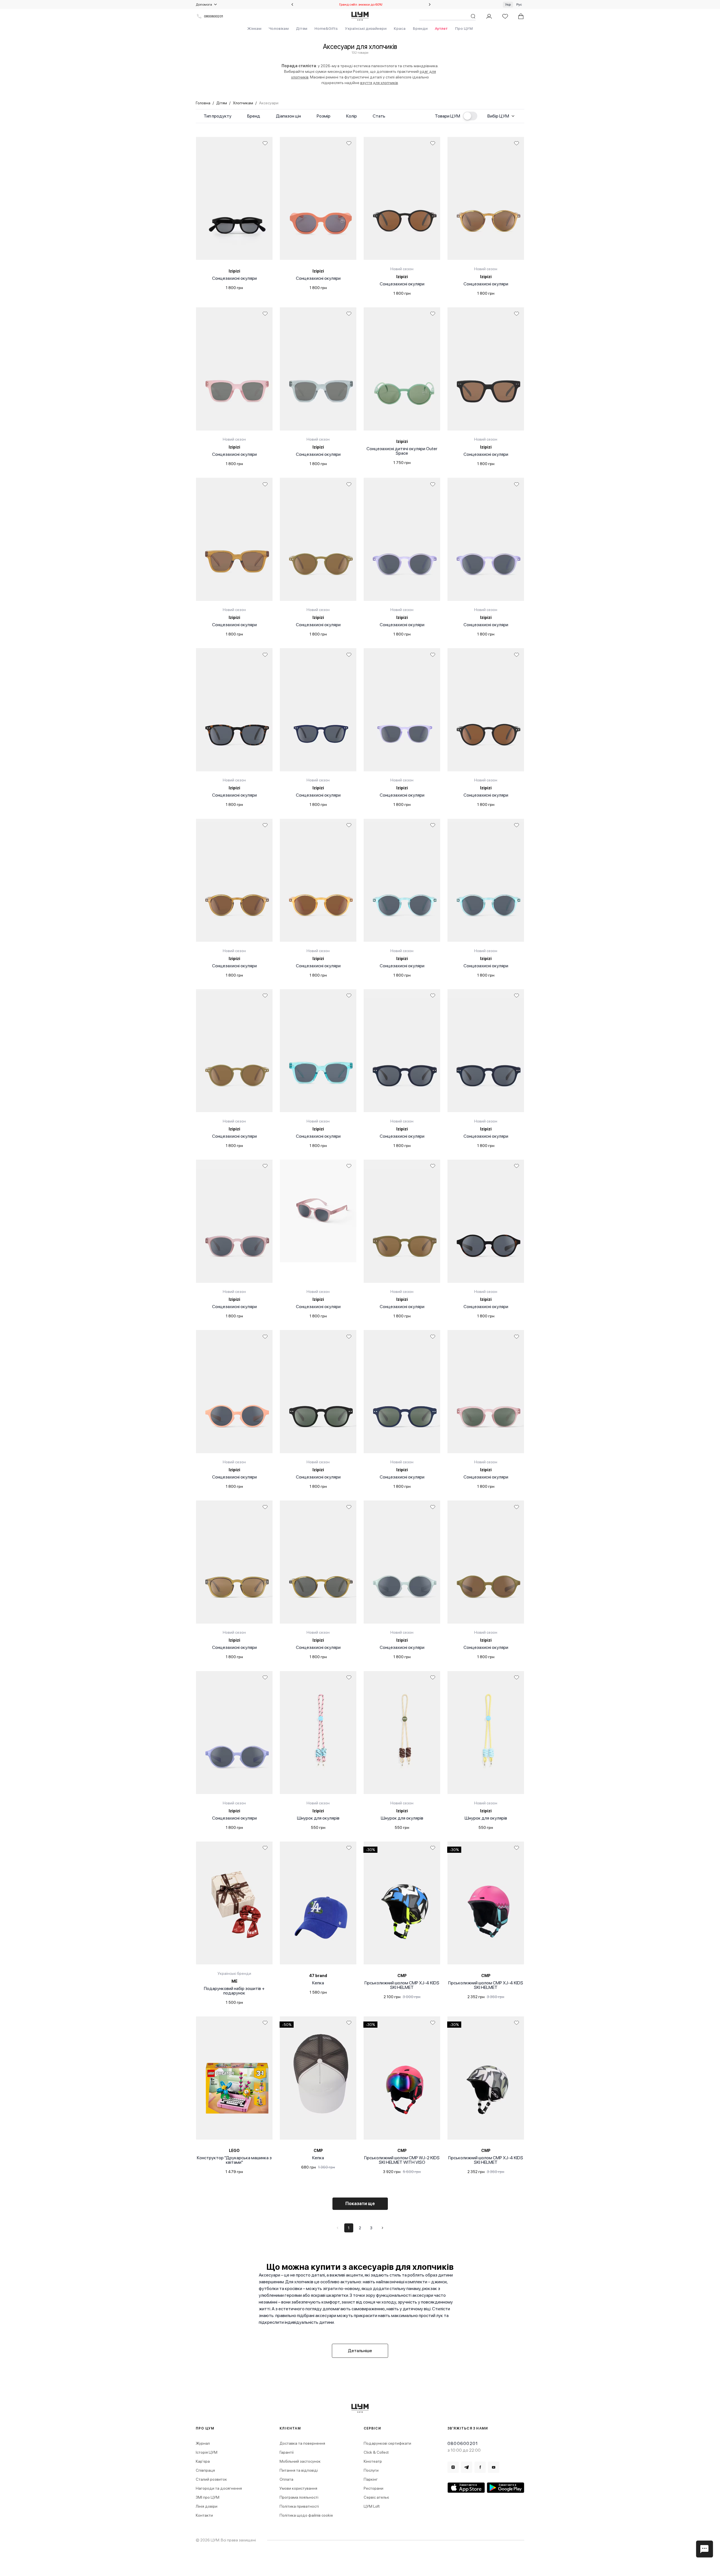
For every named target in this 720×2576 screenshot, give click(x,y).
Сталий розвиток (211, 2479)
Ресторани (373, 2488)
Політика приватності (299, 2506)
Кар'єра (203, 2461)
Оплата (286, 2479)
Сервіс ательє (376, 2497)
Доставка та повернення (302, 2443)
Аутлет (441, 28)
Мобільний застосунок (300, 2461)
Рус (519, 4)
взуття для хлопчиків (379, 83)
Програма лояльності (299, 2497)
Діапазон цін (288, 116)
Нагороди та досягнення (219, 2488)
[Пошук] (473, 16)
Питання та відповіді (299, 2470)
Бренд (254, 116)
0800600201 (213, 16)
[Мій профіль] (489, 16)
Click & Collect (376, 2452)
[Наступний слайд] (430, 4)
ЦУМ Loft (372, 2506)
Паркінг (371, 2479)
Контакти (204, 2515)
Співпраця (205, 2470)
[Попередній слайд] (292, 4)
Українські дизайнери (366, 28)
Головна (203, 103)
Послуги (371, 2470)
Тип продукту (218, 116)
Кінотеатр (373, 2461)
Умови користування (298, 2488)
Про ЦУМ (464, 28)
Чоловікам (279, 28)
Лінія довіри (207, 2506)
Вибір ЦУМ (498, 116)
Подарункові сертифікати (387, 2443)
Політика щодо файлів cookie (306, 2515)
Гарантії (287, 2452)
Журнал (203, 2443)
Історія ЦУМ (207, 2452)
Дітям (301, 28)
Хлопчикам (243, 103)
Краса (400, 28)
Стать (379, 116)
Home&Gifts (326, 28)
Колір (352, 116)
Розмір (324, 116)
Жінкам (254, 28)
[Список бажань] (505, 16)
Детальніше (360, 2351)
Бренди (420, 28)
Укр (508, 4)
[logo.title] (360, 2408)
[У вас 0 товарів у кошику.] (521, 16)
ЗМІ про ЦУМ (208, 2497)
